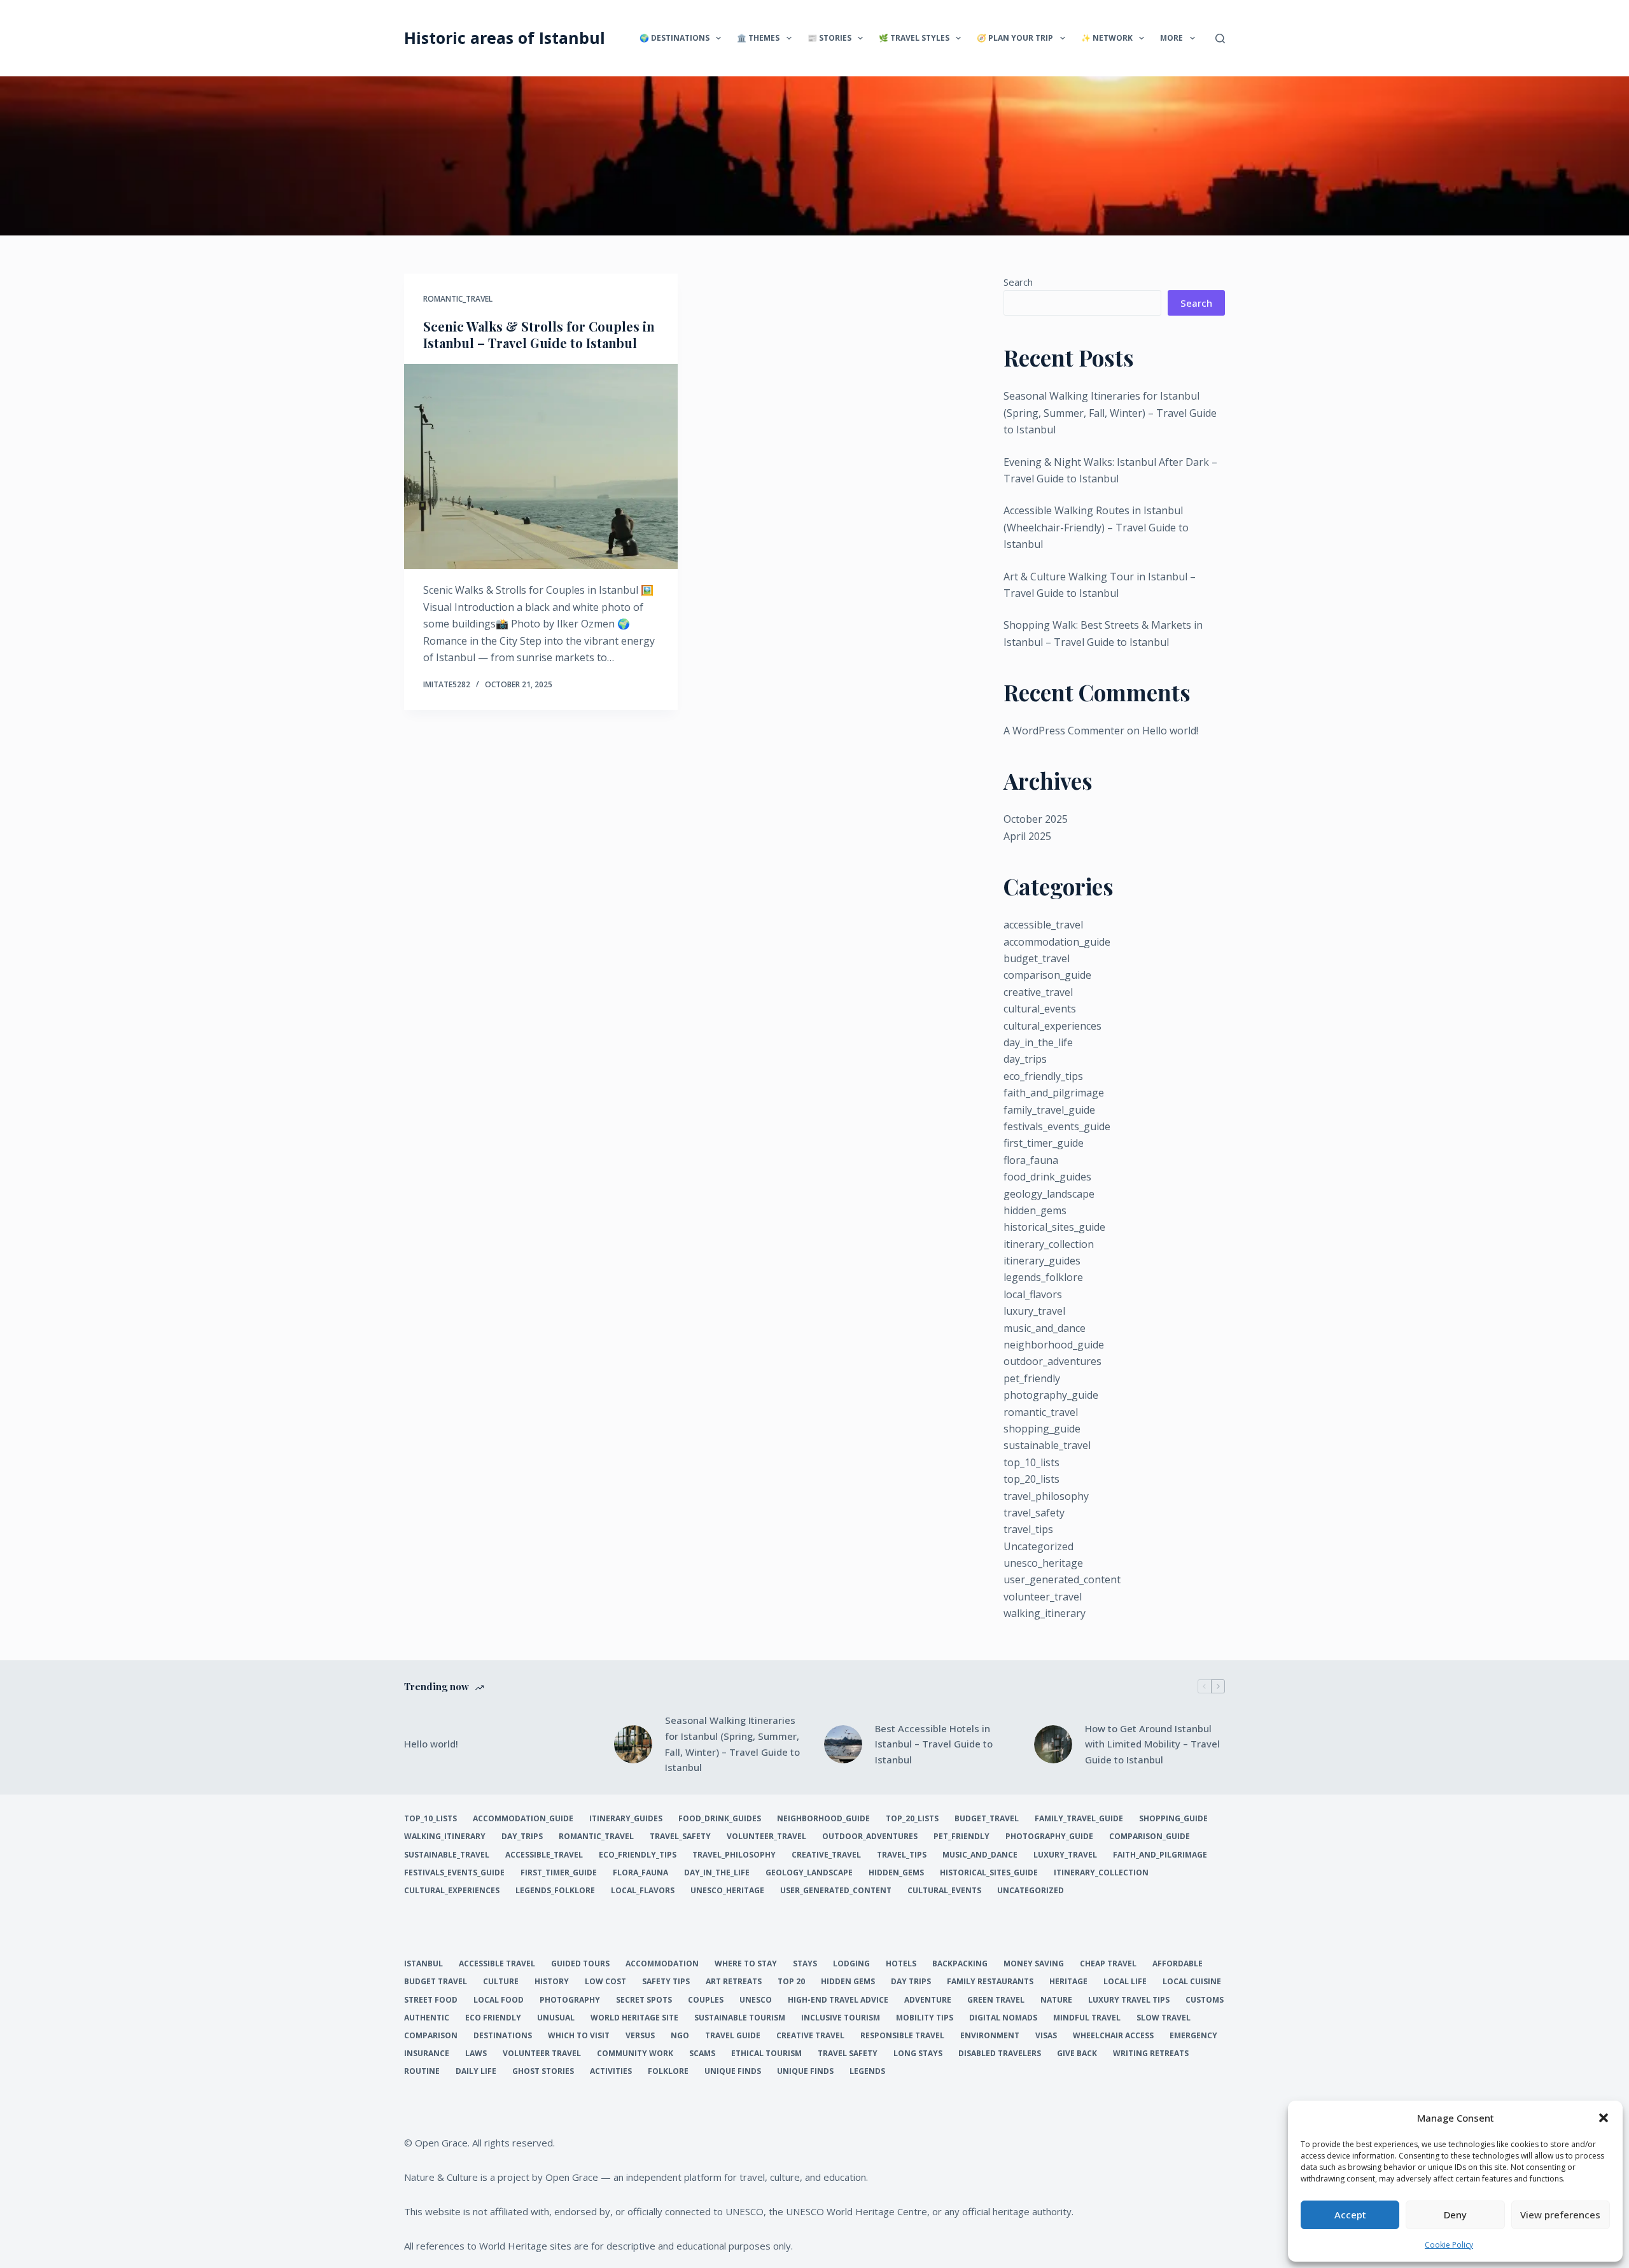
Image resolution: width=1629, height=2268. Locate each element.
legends (867, 2071)
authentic (427, 2018)
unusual (556, 2018)
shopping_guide (1042, 1429)
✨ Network (1107, 38)
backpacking (960, 1964)
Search (1018, 282)
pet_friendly (1032, 1378)
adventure (928, 2000)
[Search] (1220, 38)
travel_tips (1028, 1529)
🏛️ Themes (758, 38)
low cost (605, 1982)
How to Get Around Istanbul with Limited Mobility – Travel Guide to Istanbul (1152, 1744)
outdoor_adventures (1052, 1361)
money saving (1034, 1964)
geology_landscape (1049, 1194)
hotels (901, 1964)
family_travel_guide (1049, 1110)
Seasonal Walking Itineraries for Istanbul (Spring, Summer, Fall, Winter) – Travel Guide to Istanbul (1110, 413)
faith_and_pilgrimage (1054, 1093)
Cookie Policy (1449, 2245)
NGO (680, 2036)
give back (1077, 2054)
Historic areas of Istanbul (505, 38)
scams (702, 2054)
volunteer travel (542, 2054)
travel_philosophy (1046, 1496)
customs (1205, 2000)
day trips (911, 1982)
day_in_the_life (1038, 1042)
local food (499, 2000)
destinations (503, 2036)
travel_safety (1034, 1513)
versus (640, 2036)
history (552, 1982)
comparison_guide (1047, 975)
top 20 (791, 1982)
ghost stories (543, 2071)
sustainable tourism (740, 2018)
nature (1056, 2000)
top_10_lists (1031, 1462)
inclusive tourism (841, 2018)
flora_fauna (1031, 1160)
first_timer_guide (1044, 1143)
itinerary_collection (1049, 1244)
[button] (1604, 2118)
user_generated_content (1062, 1579)
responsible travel (902, 2036)
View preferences (1560, 2215)
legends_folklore (1043, 1277)
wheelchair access (1113, 2036)
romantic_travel (458, 299)
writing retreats (1151, 2054)
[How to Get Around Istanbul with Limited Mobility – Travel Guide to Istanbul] (1053, 1744)
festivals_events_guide (1057, 1126)
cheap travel (1108, 1964)
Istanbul (423, 1964)
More (1171, 38)
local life (1125, 1982)
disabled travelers (1000, 2054)
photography (570, 2000)
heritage (1068, 1982)
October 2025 (1036, 819)
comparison (431, 2036)
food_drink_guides (1047, 1177)
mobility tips (925, 2018)
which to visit (579, 2036)
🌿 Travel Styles (914, 38)
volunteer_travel (1043, 1597)
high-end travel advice (838, 2000)
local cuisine (1192, 1982)
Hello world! (1170, 731)
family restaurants (990, 1982)
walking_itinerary (1045, 1613)
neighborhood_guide (1054, 1345)
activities (611, 2071)
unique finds (733, 2071)
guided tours (580, 1964)
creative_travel (1038, 992)
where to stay (746, 1964)
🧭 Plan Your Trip (1015, 38)
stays (805, 1964)
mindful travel (1087, 2018)
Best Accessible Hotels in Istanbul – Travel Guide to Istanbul (934, 1744)
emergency (1193, 2036)
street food (431, 2000)
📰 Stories (829, 38)
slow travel (1164, 2018)
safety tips (666, 1982)
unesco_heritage (1043, 1563)
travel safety (848, 2054)
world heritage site (634, 2018)
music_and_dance (1045, 1328)
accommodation (662, 1964)
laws (476, 2054)
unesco (756, 2000)
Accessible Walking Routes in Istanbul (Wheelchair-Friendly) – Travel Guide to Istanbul (1096, 527)
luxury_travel (1034, 1311)
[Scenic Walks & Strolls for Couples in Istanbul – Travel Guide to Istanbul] (541, 467)
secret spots (644, 2000)
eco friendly (493, 2018)
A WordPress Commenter (1064, 731)
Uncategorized (1038, 1546)
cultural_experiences (1052, 1026)
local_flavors (1033, 1294)
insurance (427, 2054)
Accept (1350, 2215)
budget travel (436, 1982)
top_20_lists (1031, 1479)
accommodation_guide (1057, 942)
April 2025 (1027, 836)
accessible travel (497, 1964)
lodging (851, 1964)
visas (1046, 2036)
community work (635, 2054)
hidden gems (848, 1982)
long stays (918, 2054)
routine (422, 2071)
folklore (668, 2071)
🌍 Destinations (675, 38)
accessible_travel (1043, 925)
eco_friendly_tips (1043, 1076)
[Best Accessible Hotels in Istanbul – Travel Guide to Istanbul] (843, 1744)
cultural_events (1040, 1009)
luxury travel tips (1129, 2000)
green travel (996, 2000)
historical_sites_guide (1054, 1227)
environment (990, 2036)
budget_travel (1037, 958)
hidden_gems (1035, 1210)
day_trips (1025, 1059)
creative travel (810, 2036)
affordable (1178, 1964)
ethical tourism (766, 2054)
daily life (476, 2071)
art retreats (734, 1982)
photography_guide (1051, 1395)
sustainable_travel (1047, 1445)
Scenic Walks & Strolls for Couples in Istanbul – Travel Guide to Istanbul (539, 334)
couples (706, 2000)
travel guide (733, 2036)
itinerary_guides (1042, 1261)
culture (501, 1982)
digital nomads (1003, 2018)
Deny (1455, 2215)
